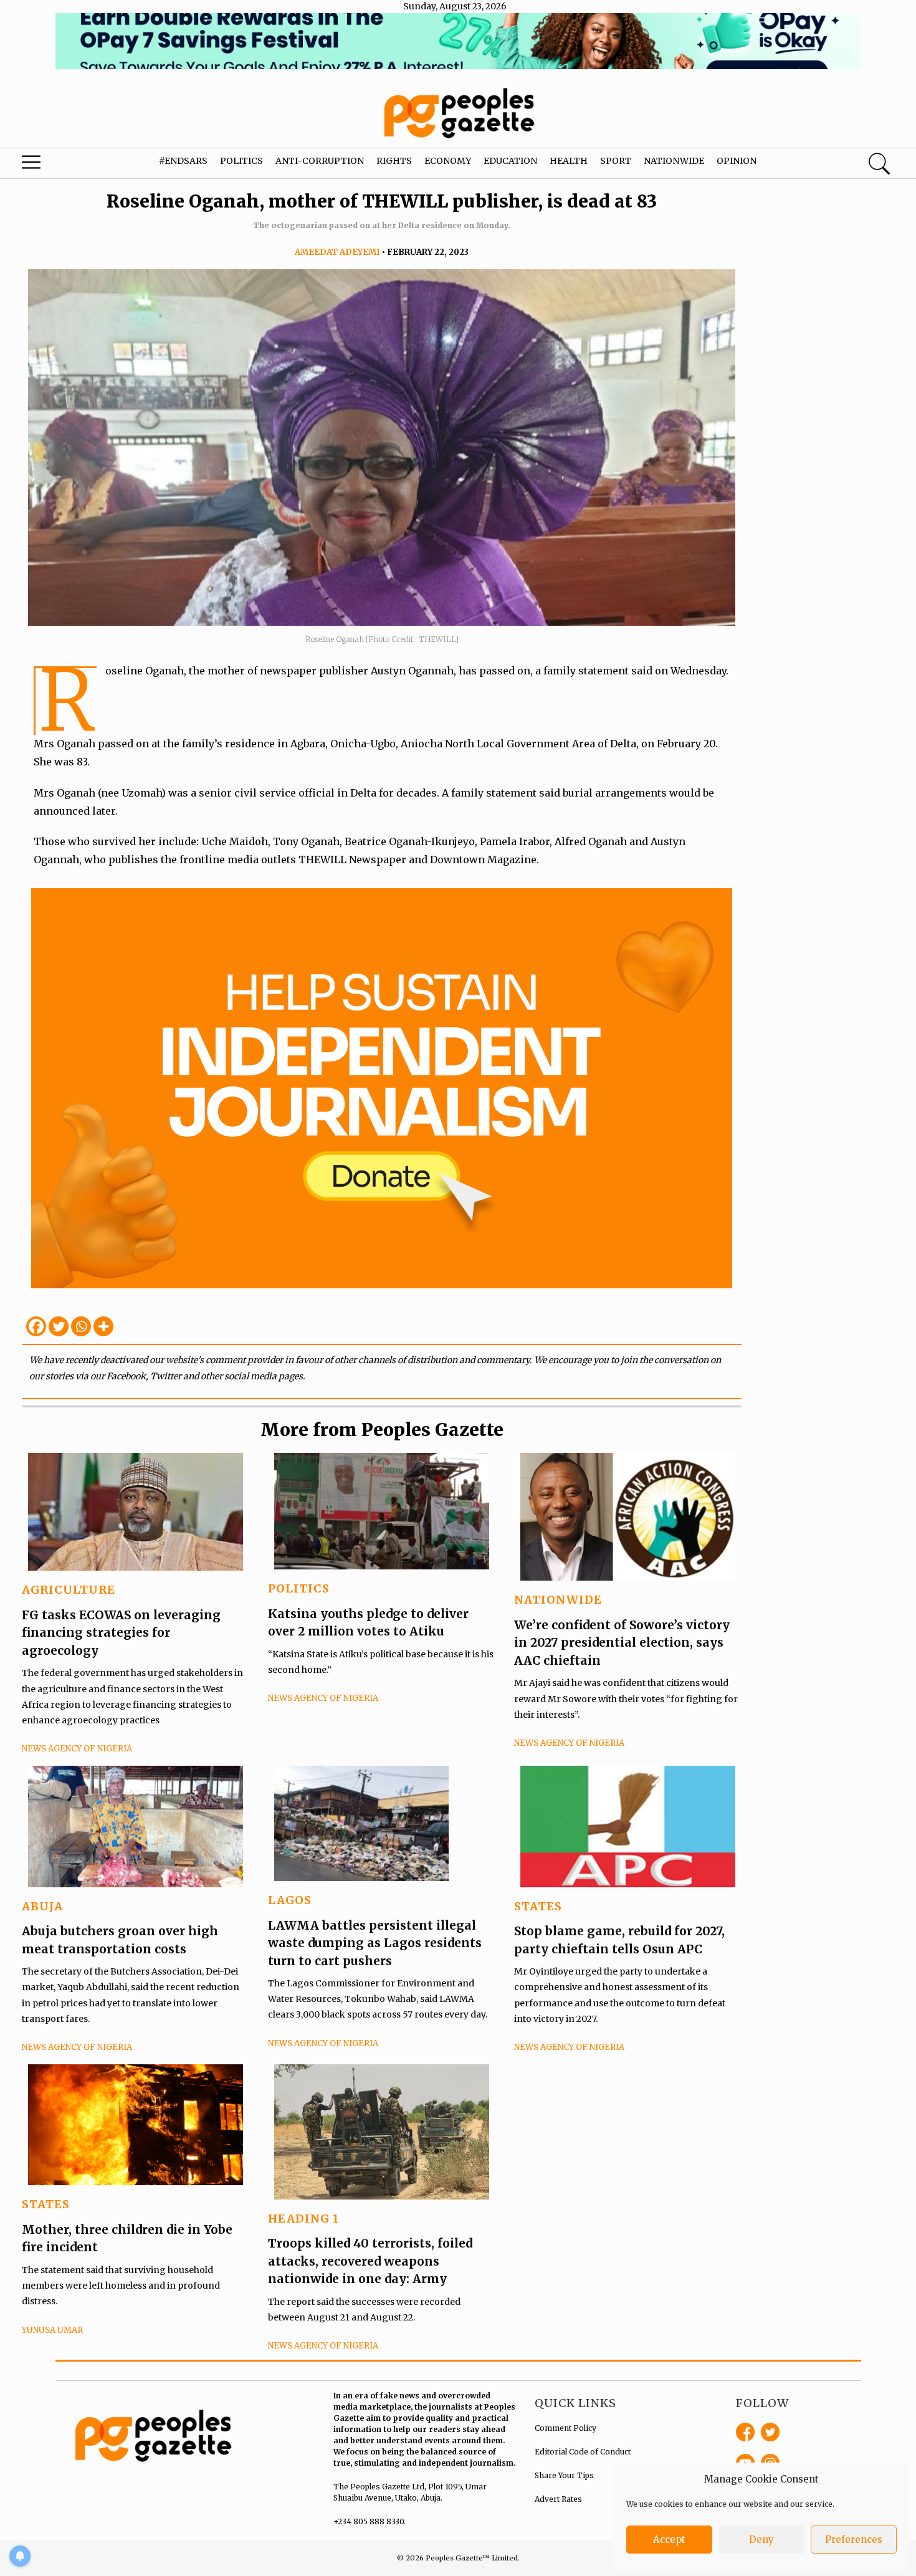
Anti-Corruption (320, 161)
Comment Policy (565, 2428)
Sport (616, 161)
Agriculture (69, 1590)
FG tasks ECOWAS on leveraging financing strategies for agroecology (121, 1633)
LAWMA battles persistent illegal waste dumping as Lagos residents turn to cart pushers (375, 1943)
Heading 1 (303, 2219)
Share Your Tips (564, 2475)
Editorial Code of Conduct (583, 2452)
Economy (448, 161)
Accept (669, 2540)
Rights (394, 161)
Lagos (290, 1900)
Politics (241, 161)
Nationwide (674, 161)
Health (569, 161)
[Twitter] (59, 1326)
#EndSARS (183, 161)
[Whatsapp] (81, 1326)
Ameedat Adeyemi (337, 252)
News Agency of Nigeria (77, 1749)
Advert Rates (558, 2499)
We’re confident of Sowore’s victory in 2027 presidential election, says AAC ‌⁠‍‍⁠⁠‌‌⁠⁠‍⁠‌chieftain (622, 1643)
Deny (761, 2540)
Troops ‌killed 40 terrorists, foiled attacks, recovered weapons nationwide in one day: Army (370, 2261)
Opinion (737, 161)
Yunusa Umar (52, 2330)
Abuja (42, 1906)
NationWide (558, 1600)
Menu (50, 165)
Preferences (854, 2540)
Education (510, 161)
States (538, 1906)
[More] (103, 1326)
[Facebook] (36, 1326)
